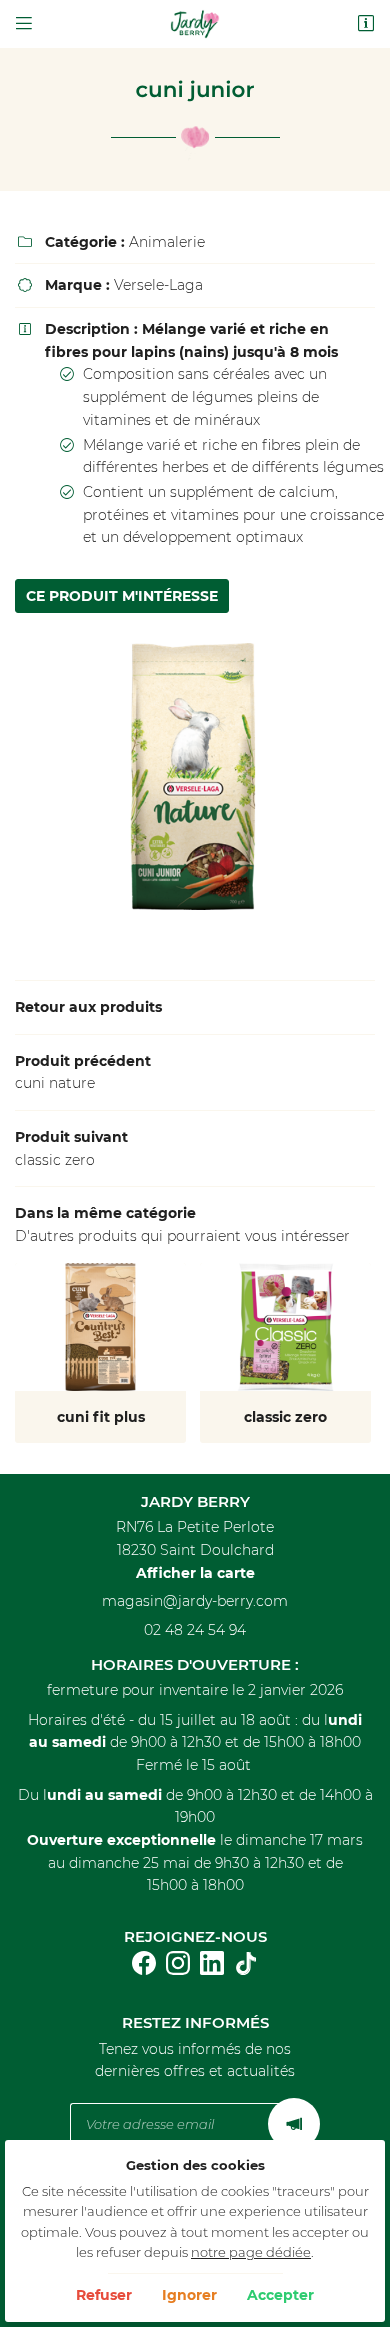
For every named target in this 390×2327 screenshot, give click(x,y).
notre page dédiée (251, 2252)
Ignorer (189, 2295)
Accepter (280, 2295)
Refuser (104, 2295)
